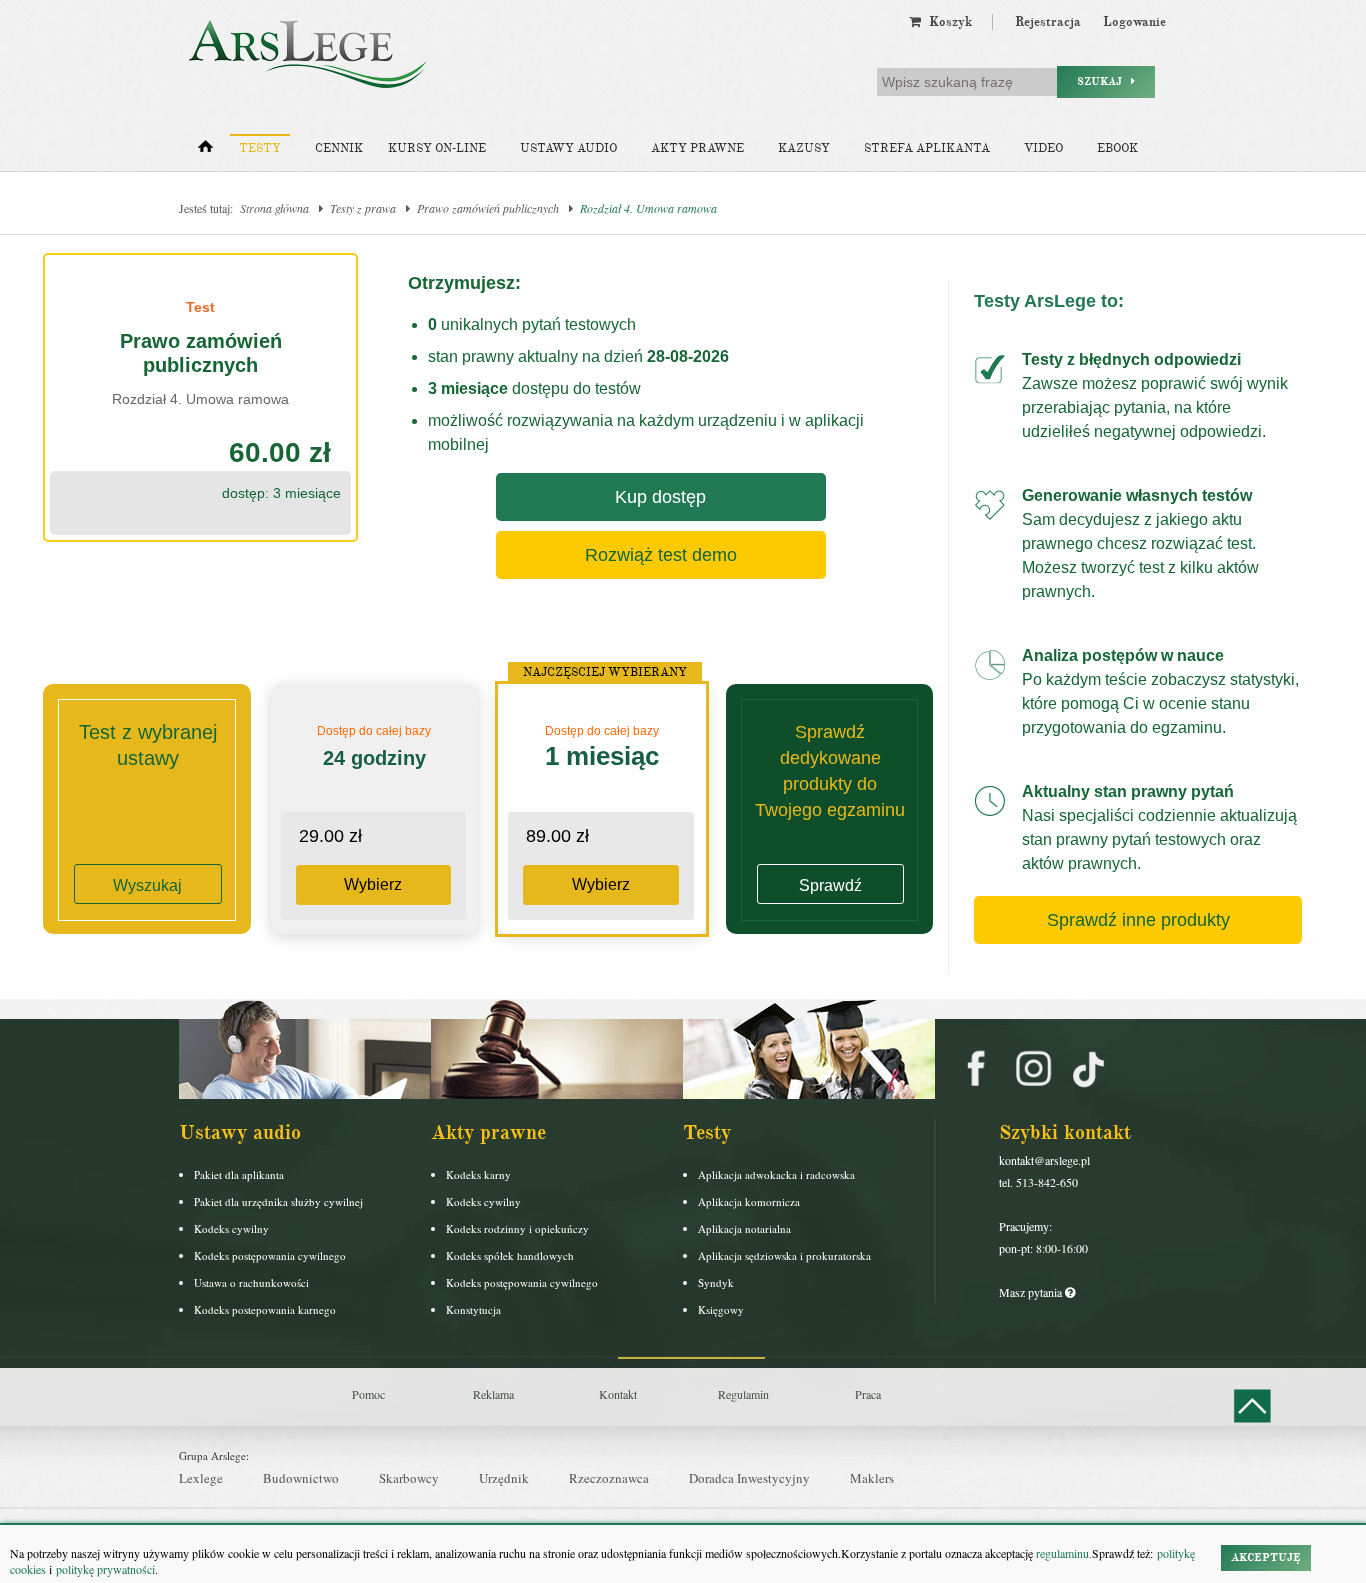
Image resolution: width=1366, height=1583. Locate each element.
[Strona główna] (205, 151)
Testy (260, 148)
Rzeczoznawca (609, 1478)
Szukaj (1104, 81)
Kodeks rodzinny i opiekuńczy (517, 1228)
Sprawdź (830, 885)
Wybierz (373, 884)
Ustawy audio (568, 148)
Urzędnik (504, 1478)
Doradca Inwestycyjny (749, 1478)
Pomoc (368, 1394)
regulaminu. (1062, 1553)
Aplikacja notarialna (744, 1228)
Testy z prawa (363, 208)
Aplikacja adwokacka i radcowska (776, 1174)
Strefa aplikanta (927, 148)
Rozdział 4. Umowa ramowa (648, 208)
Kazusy (804, 148)
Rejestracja (1048, 22)
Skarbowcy (409, 1478)
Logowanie (1134, 22)
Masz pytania (1032, 1292)
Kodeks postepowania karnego (265, 1309)
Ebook (1117, 148)
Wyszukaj (147, 885)
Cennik (339, 148)
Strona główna (274, 208)
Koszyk (946, 22)
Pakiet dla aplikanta (239, 1174)
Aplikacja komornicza (749, 1201)
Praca (868, 1394)
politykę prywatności (105, 1569)
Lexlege (201, 1478)
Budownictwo (301, 1478)
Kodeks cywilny (231, 1228)
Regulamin (743, 1394)
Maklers (872, 1478)
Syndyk (716, 1282)
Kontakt (618, 1394)
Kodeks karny (478, 1174)
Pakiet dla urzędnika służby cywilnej (278, 1201)
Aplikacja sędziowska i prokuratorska (784, 1255)
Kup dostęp (660, 497)
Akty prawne (697, 148)
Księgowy (721, 1309)
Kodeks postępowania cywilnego (270, 1255)
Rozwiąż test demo (661, 555)
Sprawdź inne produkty (1138, 920)
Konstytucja (473, 1309)
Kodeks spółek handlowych (510, 1255)
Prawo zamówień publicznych (488, 208)
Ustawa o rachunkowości (251, 1282)
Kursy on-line (437, 148)
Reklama (493, 1394)
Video (1043, 148)
